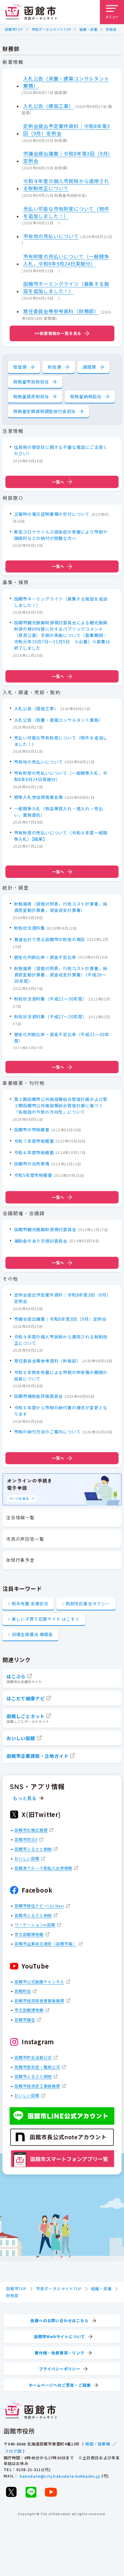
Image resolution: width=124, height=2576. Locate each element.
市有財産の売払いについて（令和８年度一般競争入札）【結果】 (61, 836)
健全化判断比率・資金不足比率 (45, 957)
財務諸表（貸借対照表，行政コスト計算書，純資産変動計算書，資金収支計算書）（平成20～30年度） (61, 975)
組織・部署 (88, 29)
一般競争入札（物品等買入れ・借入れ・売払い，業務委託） (59, 812)
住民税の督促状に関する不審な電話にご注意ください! (61, 450)
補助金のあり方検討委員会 (41, 1241)
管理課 (20, 367)
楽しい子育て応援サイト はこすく (46, 1619)
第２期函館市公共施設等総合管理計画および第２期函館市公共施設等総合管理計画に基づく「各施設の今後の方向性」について (61, 1105)
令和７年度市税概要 (34, 1141)
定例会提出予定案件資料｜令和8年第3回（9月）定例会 (67, 130)
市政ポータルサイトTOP (51, 29)
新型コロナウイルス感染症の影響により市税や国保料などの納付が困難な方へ (61, 535)
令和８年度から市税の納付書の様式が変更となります (61, 1411)
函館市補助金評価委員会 (39, 1396)
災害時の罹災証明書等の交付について (52, 514)
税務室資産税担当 (31, 396)
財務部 (111, 29)
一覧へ (58, 482)
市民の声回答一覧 (25, 1539)
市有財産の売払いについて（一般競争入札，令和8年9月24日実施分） (66, 260)
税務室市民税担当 (31, 382)
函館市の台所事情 (32, 1164)
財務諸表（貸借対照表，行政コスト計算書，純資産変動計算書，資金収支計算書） (61, 907)
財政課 (54, 367)
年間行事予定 (20, 1560)
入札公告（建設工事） (48, 106)
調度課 (89, 367)
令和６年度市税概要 (34, 1152)
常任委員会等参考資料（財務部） (61, 311)
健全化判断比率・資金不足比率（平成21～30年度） (62, 1037)
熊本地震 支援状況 (30, 1603)
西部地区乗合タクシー (88, 1603)
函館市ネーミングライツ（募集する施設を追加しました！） (66, 287)
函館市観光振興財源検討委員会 (45, 1229)
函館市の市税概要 (32, 1130)
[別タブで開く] (11, 2492)
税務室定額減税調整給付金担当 (44, 411)
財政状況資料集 (30, 928)
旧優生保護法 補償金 (32, 1634)
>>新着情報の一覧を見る (58, 333)
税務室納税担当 (86, 396)
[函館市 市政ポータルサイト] (31, 12)
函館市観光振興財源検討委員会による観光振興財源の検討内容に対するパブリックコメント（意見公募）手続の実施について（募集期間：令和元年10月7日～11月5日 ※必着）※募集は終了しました (62, 635)
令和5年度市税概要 (33, 1175)
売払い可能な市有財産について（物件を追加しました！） (66, 212)
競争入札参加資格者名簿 (39, 797)
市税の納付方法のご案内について (48, 1432)
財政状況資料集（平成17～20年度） (51, 1017)
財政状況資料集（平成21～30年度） (51, 999)
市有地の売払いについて (51, 236)
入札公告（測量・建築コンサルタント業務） (66, 82)
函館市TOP (14, 29)
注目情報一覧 (20, 1517)
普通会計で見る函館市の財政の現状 (50, 939)
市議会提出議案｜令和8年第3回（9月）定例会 (67, 157)
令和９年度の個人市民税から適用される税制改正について (66, 184)
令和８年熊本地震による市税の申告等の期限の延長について (61, 1375)
